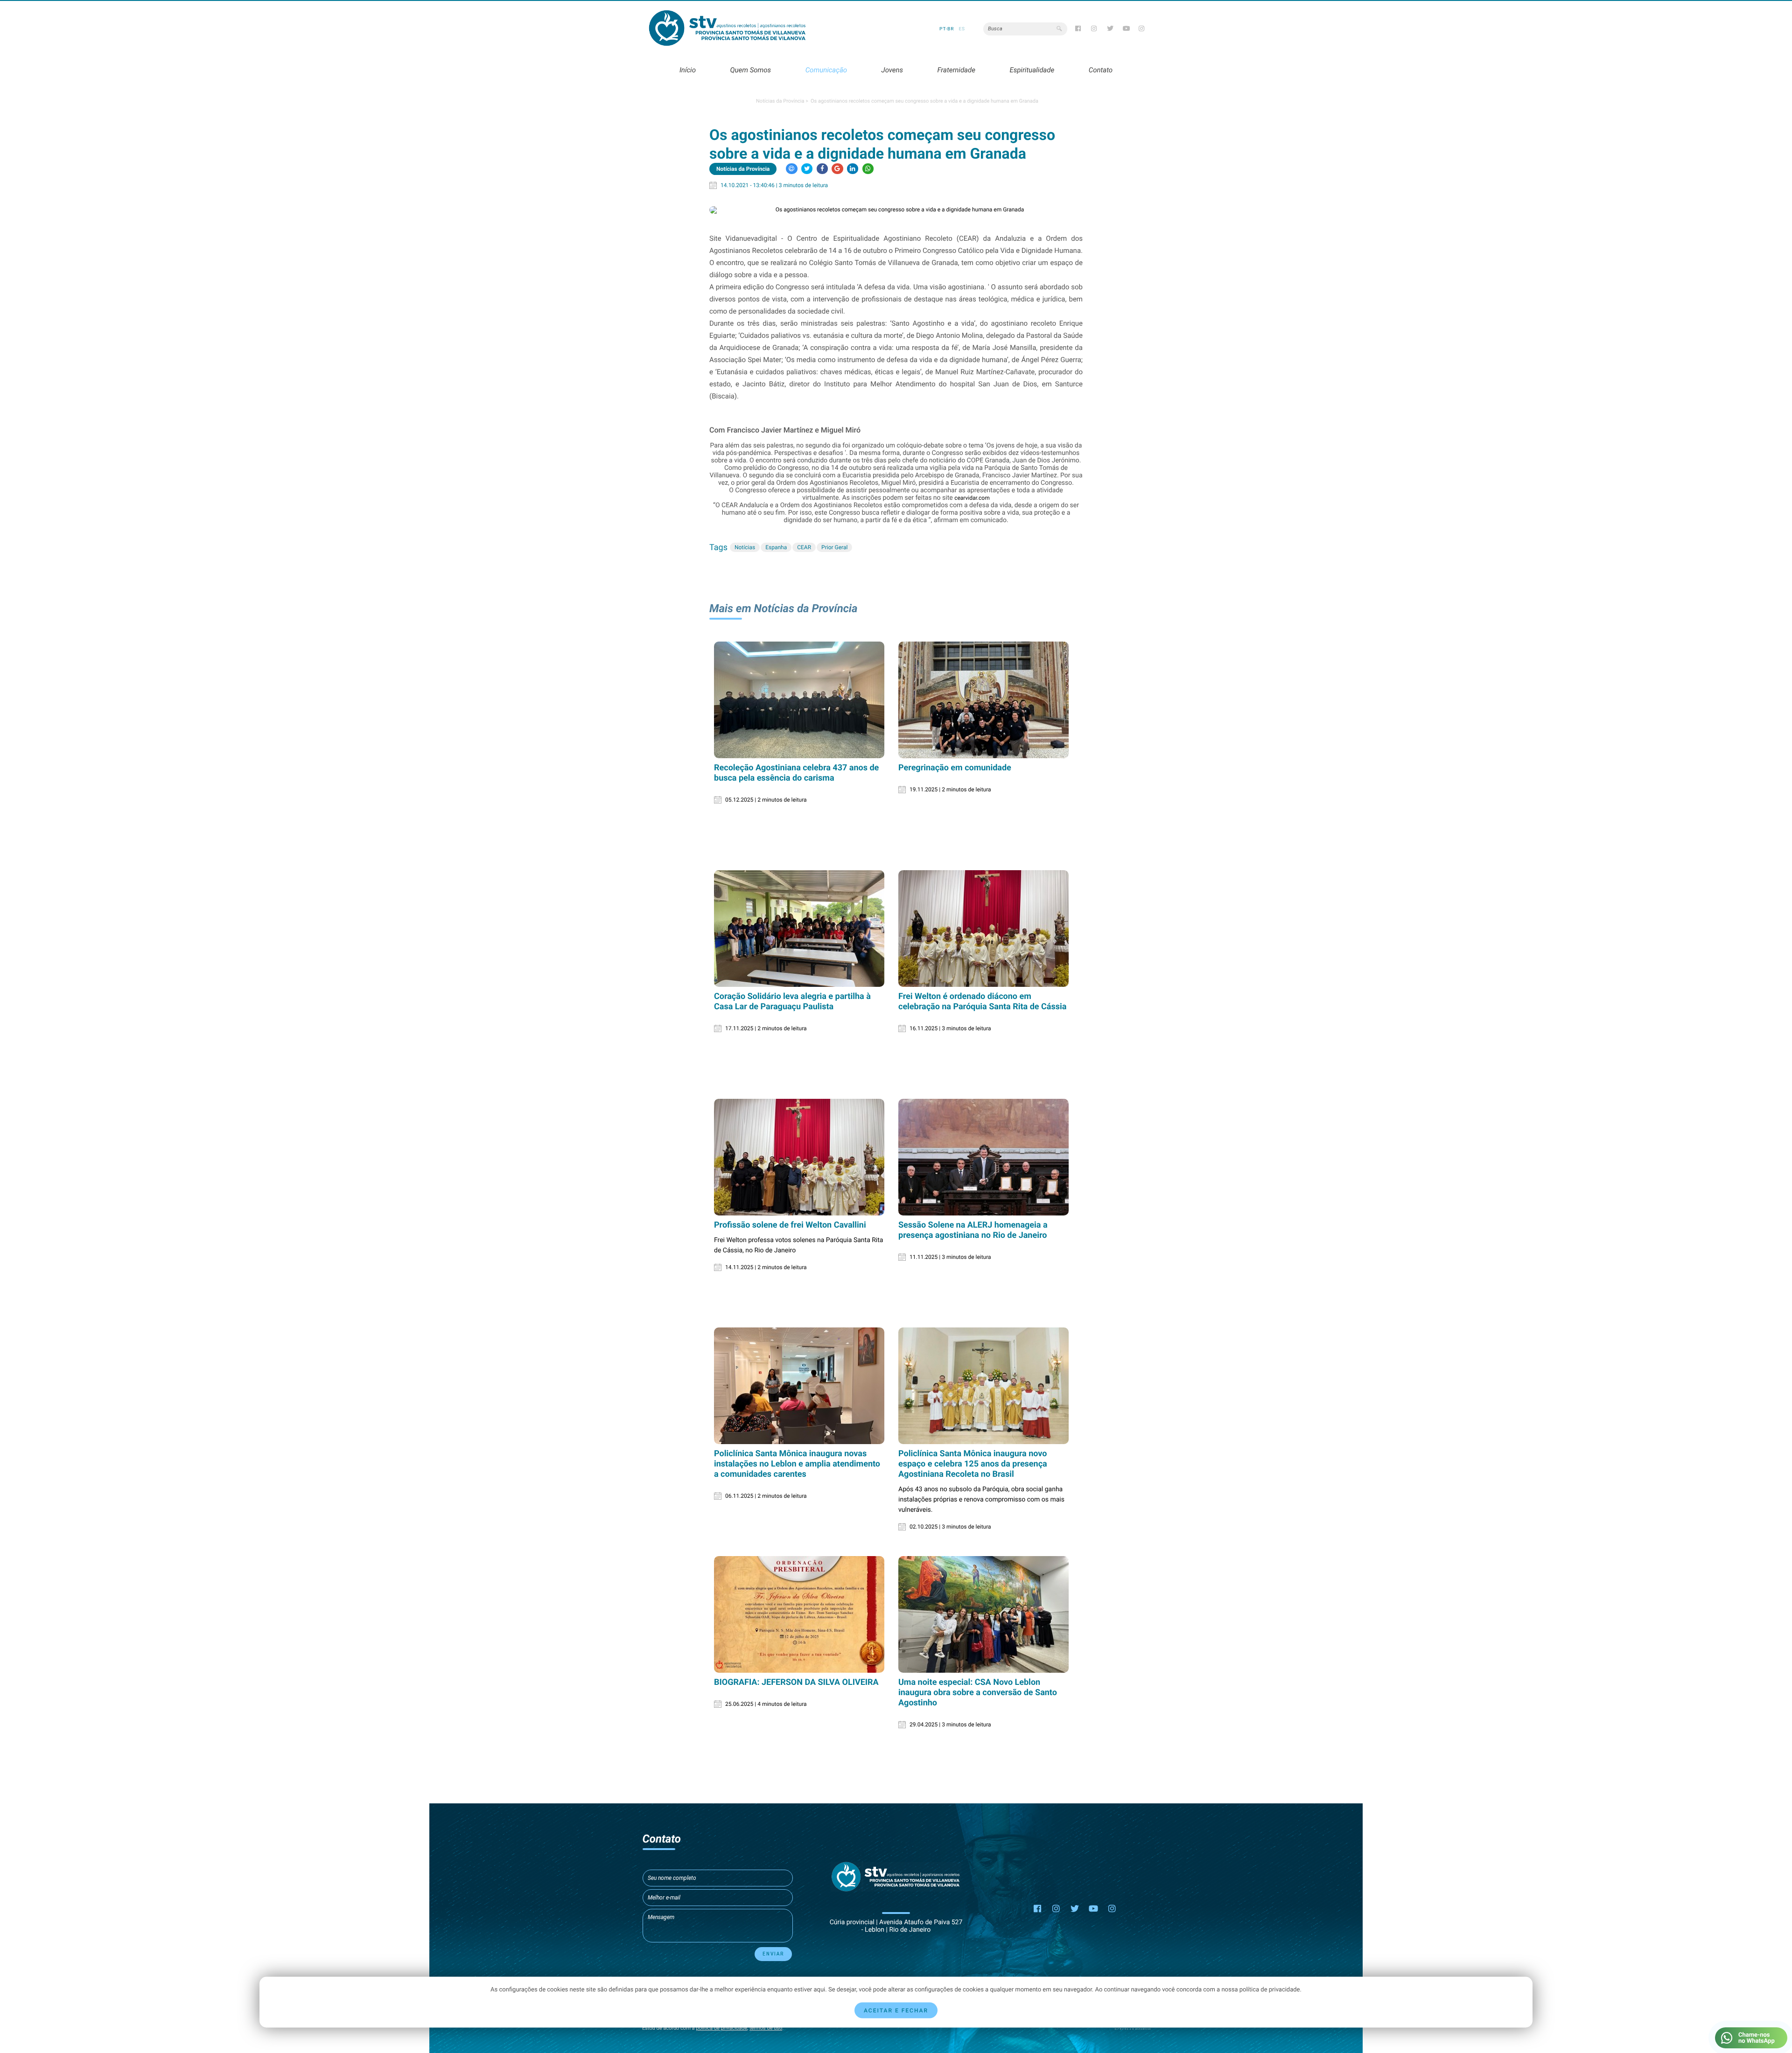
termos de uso (766, 2028)
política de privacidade (721, 2028)
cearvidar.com (972, 498)
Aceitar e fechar (896, 2011)
